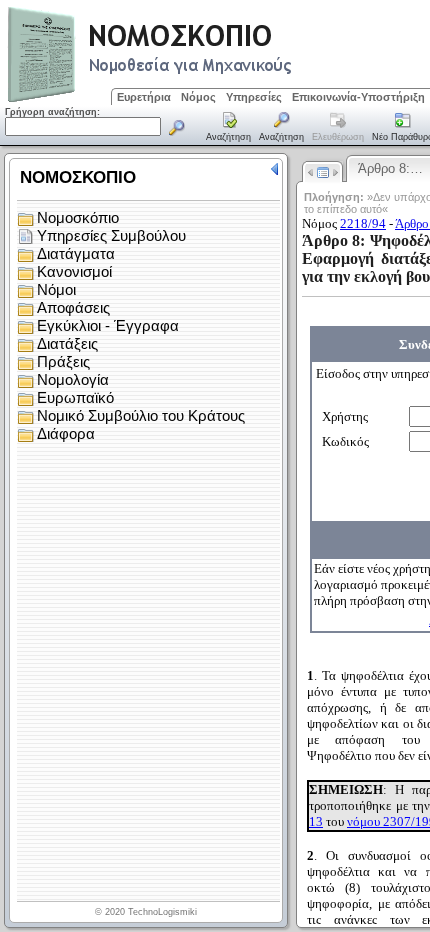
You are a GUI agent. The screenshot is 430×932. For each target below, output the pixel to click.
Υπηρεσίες (254, 97)
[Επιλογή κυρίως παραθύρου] (229, 128)
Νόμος (198, 97)
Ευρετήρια (144, 97)
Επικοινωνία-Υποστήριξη (358, 97)
